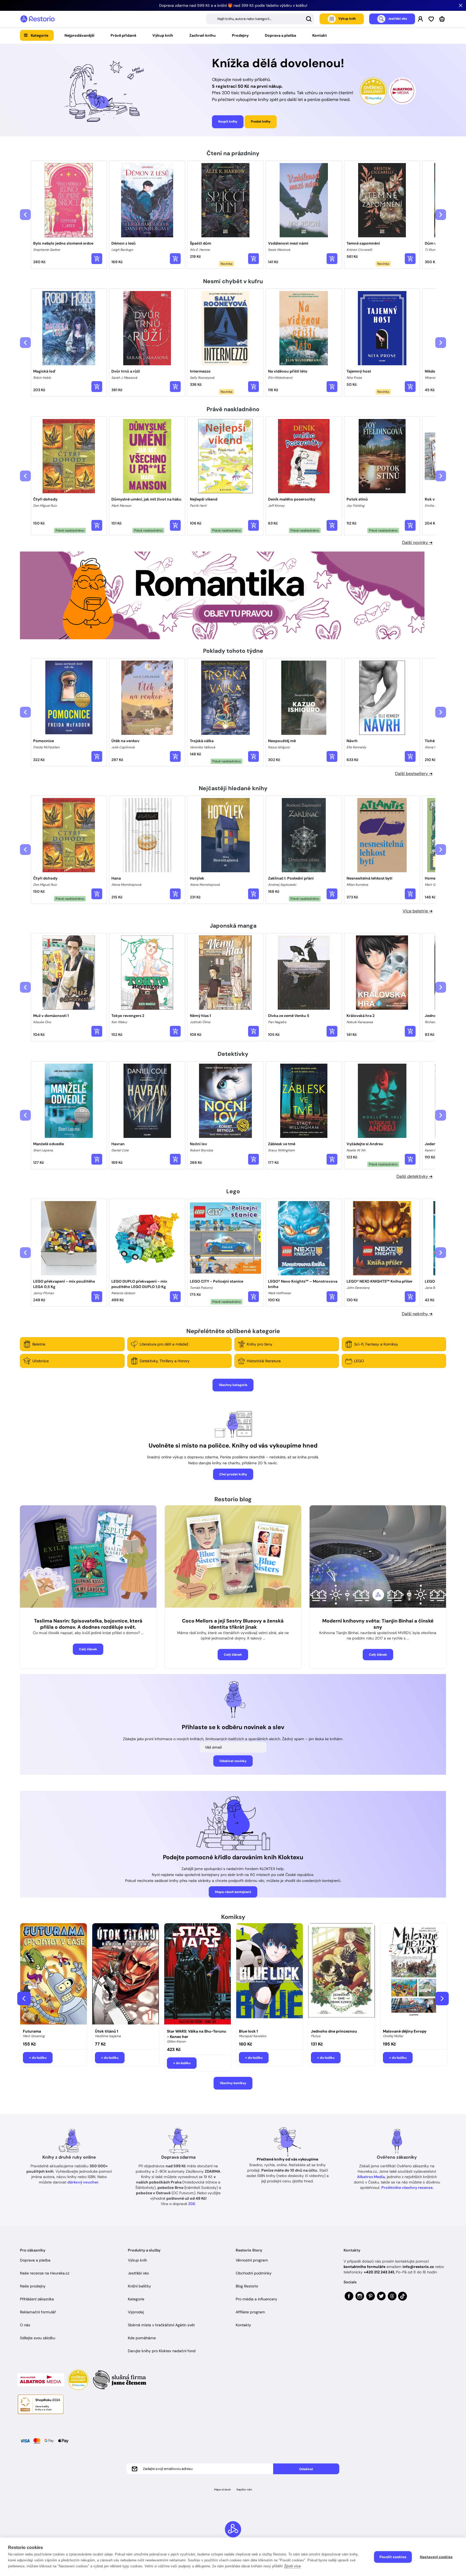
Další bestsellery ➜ (414, 774)
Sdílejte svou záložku (38, 2338)
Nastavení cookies (436, 2557)
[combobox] (260, 19)
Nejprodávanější (79, 35)
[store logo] (37, 19)
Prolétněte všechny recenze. (407, 2188)
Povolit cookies (393, 2557)
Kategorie (40, 35)
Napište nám (244, 2489)
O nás (25, 2325)
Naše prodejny (33, 2286)
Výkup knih (163, 35)
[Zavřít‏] (461, 5)
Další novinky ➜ (417, 542)
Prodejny (240, 35)
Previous (24, 1999)
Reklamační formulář (38, 2312)
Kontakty (243, 2325)
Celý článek (88, 1649)
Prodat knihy (261, 121)
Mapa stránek (222, 2489)
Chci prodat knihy (233, 1474)
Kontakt (320, 35)
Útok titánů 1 (107, 2031)
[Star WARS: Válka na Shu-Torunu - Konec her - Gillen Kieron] (198, 1975)
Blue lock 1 (248, 2031)
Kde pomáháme (142, 2338)
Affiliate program (250, 2312)
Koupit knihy (228, 121)
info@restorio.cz (418, 2267)
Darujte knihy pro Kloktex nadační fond (162, 2351)
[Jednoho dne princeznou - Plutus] (342, 1975)
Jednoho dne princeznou (334, 2031)
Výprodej (136, 2312)
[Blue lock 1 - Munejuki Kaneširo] (270, 1975)
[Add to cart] (97, 259)
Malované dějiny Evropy (405, 2031)
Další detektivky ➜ (414, 1176)
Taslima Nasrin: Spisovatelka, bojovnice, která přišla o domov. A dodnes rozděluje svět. (88, 1624)
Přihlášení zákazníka (37, 2299)
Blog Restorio (247, 2286)
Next (442, 1999)
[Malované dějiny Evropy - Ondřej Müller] (414, 1975)
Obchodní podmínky (254, 2273)
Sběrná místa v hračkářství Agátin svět (161, 2325)
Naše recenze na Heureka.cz (45, 2273)
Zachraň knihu (203, 35)
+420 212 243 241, (379, 2272)
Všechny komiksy (233, 2083)
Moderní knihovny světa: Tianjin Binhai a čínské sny (378, 1624)
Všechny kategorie (233, 1385)
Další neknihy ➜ (417, 1314)
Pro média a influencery (256, 2299)
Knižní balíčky (139, 2286)
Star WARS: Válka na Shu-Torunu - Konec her (197, 2034)
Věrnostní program (252, 2260)
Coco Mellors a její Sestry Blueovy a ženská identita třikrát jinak (233, 1624)
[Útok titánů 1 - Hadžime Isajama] (126, 1975)
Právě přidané (123, 35)
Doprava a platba (280, 35)
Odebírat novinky (233, 1761)
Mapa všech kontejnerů (233, 1892)
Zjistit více (292, 2566)
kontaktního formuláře (364, 2267)
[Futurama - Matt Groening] (54, 1975)
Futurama (32, 2031)
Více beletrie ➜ (418, 911)
